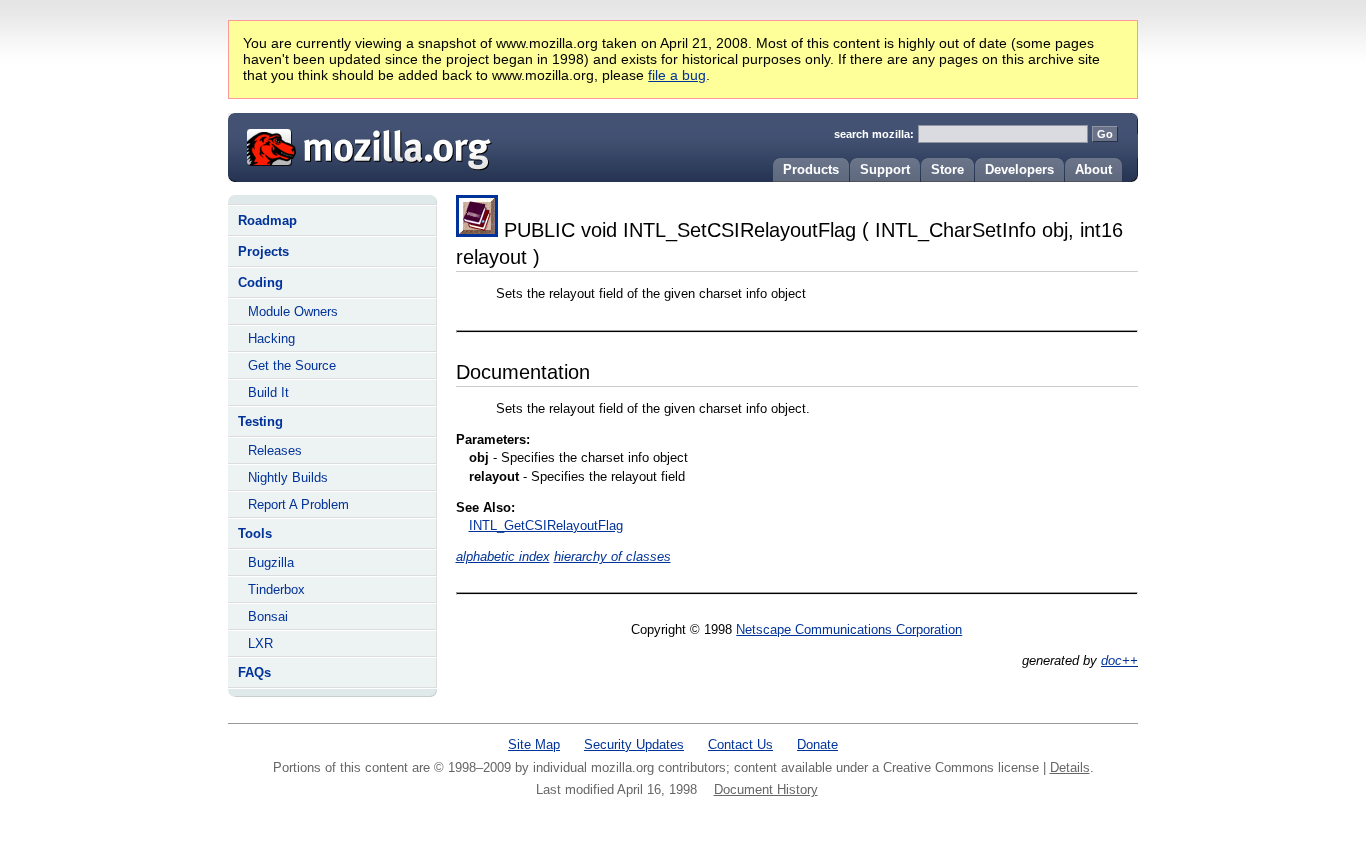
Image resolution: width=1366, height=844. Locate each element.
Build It (268, 392)
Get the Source (292, 365)
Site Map (534, 744)
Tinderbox (276, 589)
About (1093, 169)
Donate (817, 744)
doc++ (1119, 660)
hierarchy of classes (612, 556)
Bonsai (268, 616)
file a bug (677, 75)
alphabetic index (503, 556)
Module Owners (293, 311)
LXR (260, 643)
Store (947, 169)
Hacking (271, 338)
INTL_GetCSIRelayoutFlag (546, 525)
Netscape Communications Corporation (849, 629)
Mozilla (362, 145)
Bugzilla (271, 562)
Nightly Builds (288, 477)
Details (1070, 767)
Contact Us (740, 744)
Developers (1019, 169)
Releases (275, 450)
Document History (766, 789)
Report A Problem (298, 504)
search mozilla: (874, 134)
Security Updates (634, 744)
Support (885, 169)
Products (811, 169)
